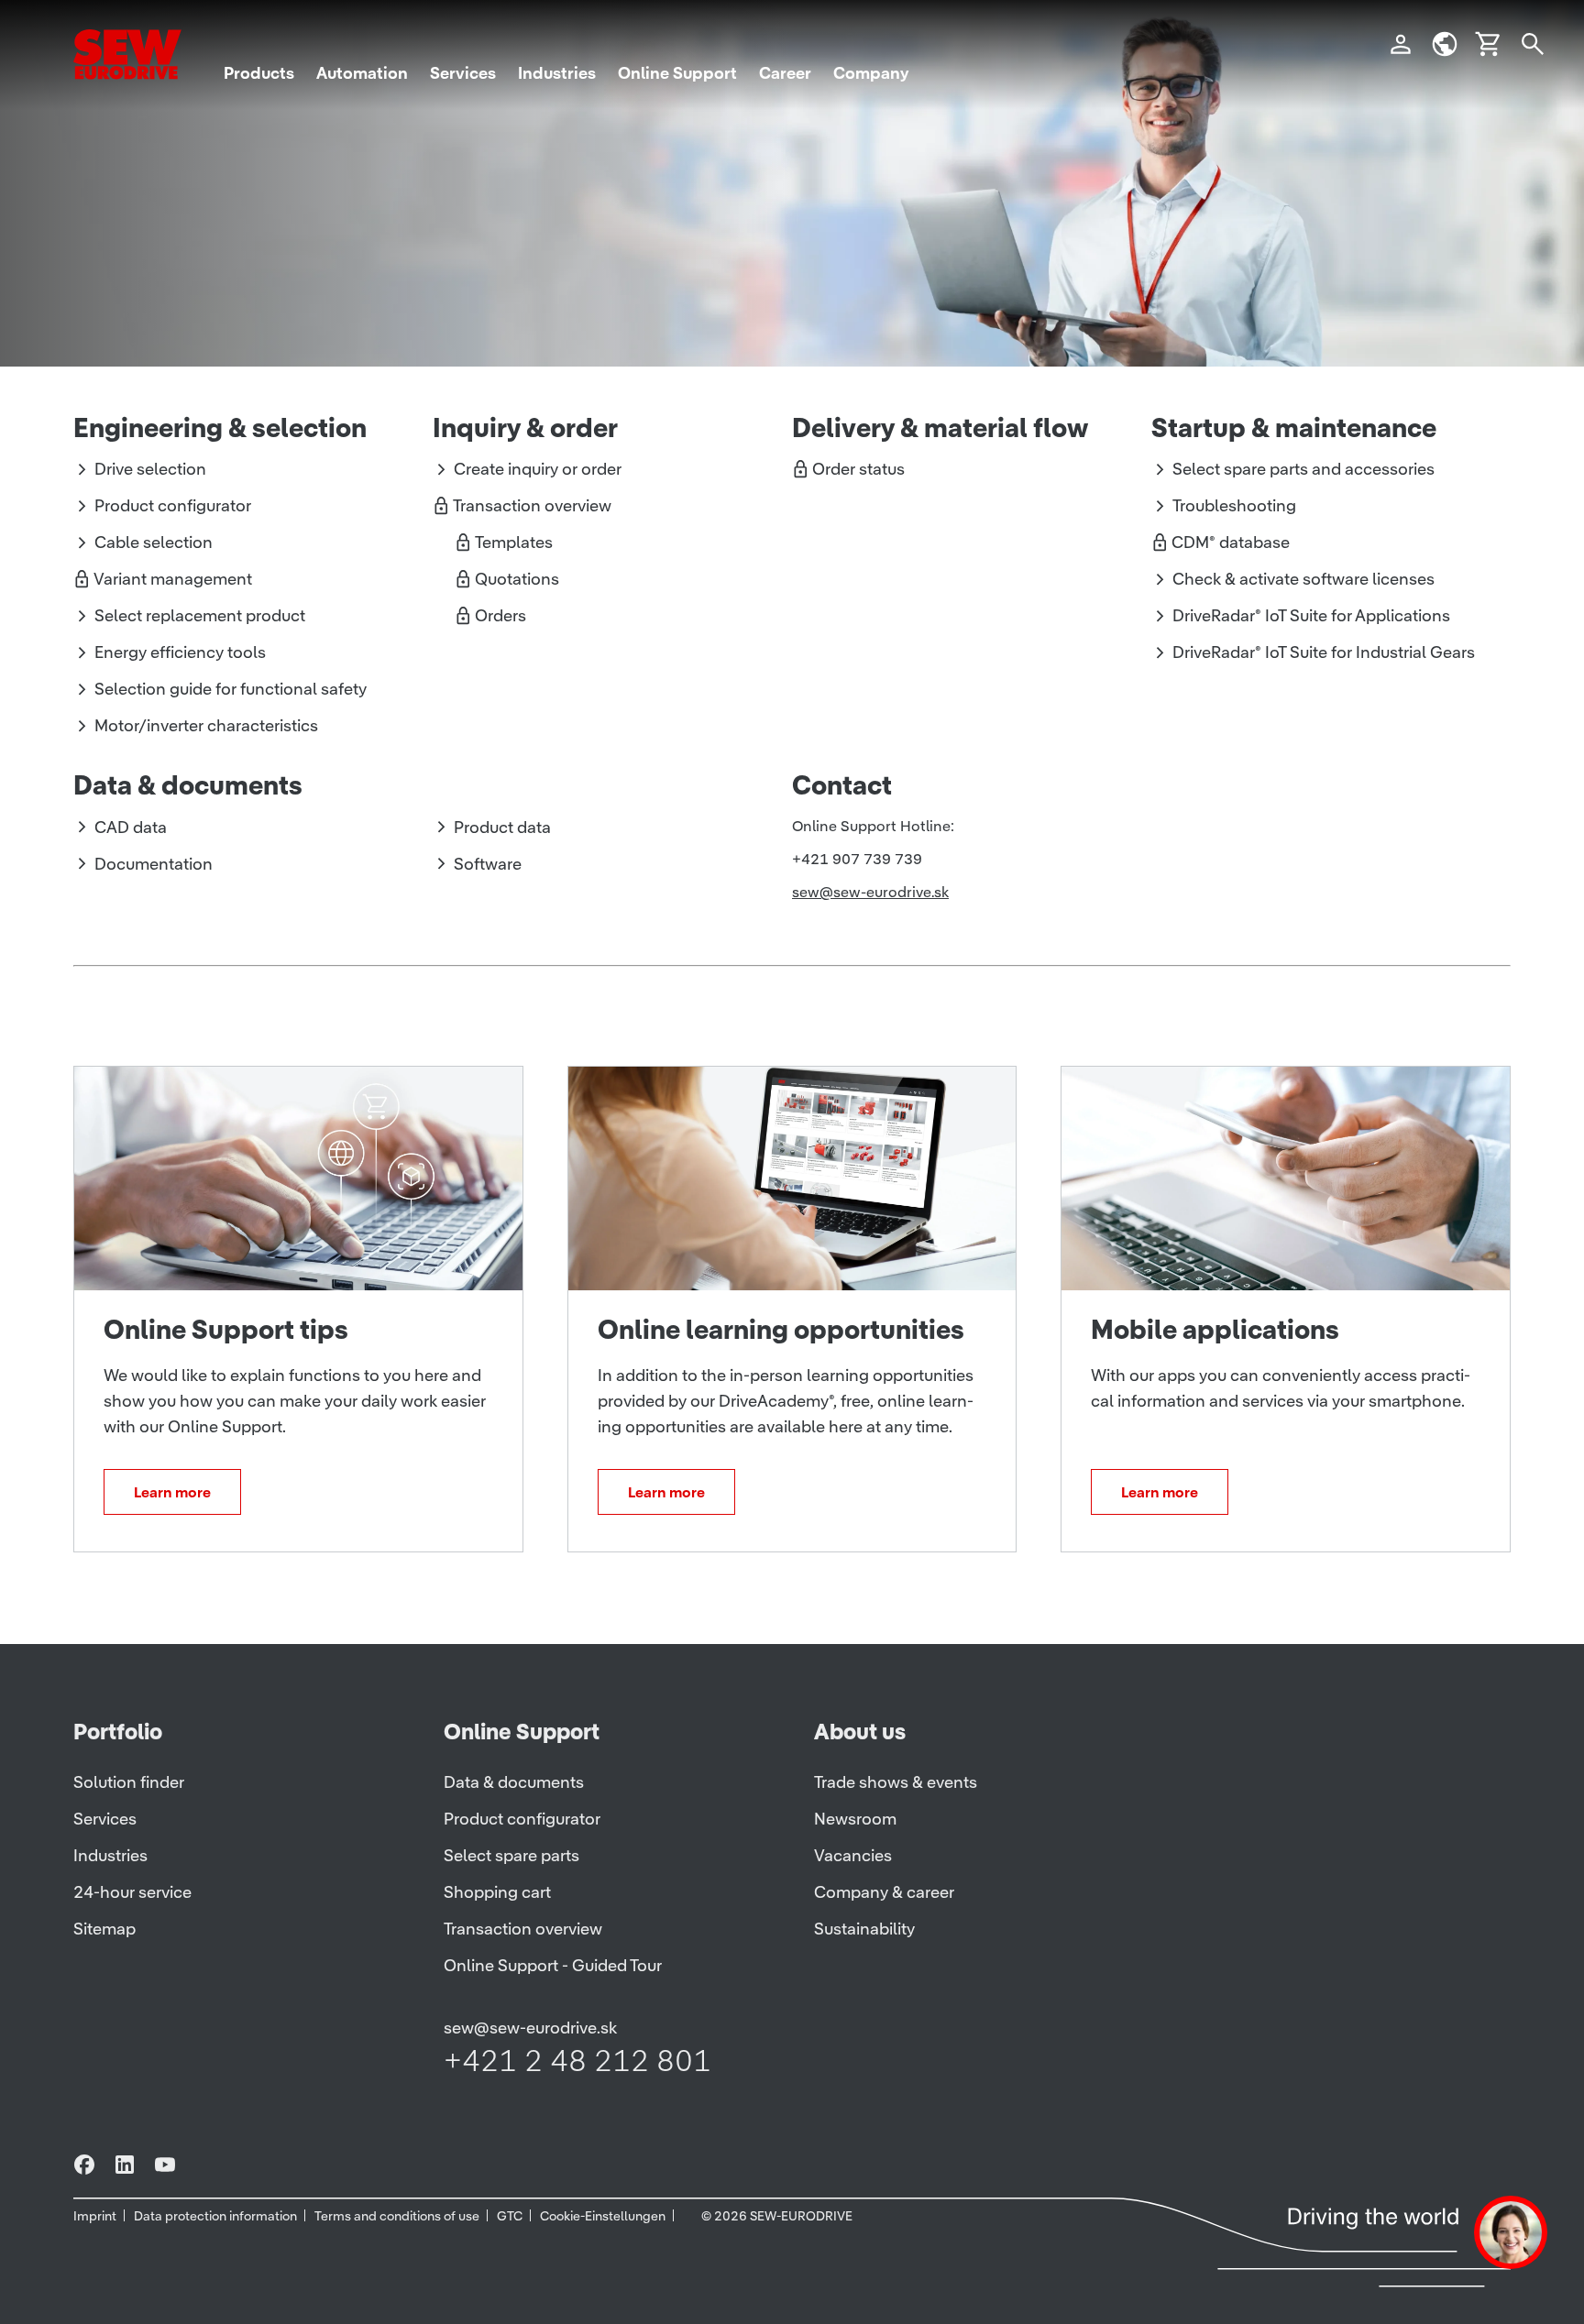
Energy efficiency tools (180, 652)
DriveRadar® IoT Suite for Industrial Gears (1324, 652)
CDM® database (1231, 542)
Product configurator (173, 505)
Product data (502, 827)
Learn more (172, 1492)
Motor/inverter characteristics (206, 725)
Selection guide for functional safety (231, 689)
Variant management (173, 579)
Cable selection (154, 542)
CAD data (131, 827)
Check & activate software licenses (1303, 579)
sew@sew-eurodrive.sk (870, 892)
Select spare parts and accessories (1303, 469)
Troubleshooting (1234, 505)
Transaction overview (532, 505)
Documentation (154, 864)
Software (488, 864)
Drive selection (150, 469)
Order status (858, 469)
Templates (514, 542)
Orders (500, 615)
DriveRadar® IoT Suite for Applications (1311, 615)
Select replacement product (200, 615)
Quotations (517, 579)
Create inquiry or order (538, 469)
